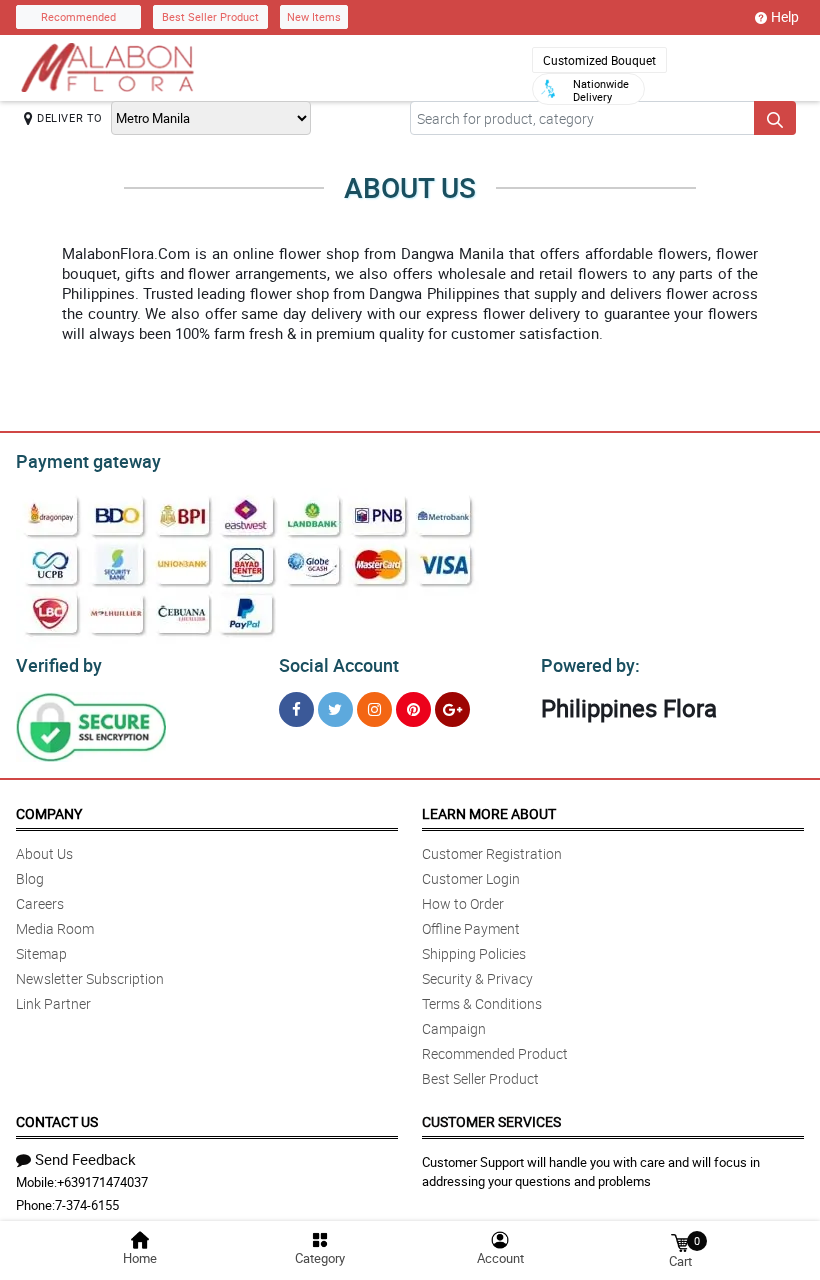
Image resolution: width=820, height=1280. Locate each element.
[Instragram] (374, 709)
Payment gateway (88, 461)
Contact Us (57, 1121)
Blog (30, 878)
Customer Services (491, 1121)
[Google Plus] (452, 709)
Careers (40, 903)
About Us (44, 853)
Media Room (55, 928)
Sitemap (41, 953)
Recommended (78, 16)
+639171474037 (102, 1182)
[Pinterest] (413, 709)
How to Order (463, 903)
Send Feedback (85, 1159)
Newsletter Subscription (90, 978)
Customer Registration (492, 853)
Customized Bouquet (599, 60)
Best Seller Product (210, 16)
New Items (314, 16)
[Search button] (775, 118)
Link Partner (53, 1003)
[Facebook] (296, 709)
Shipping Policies (474, 953)
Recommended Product (495, 1053)
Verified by (59, 665)
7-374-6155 (87, 1205)
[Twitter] (335, 709)
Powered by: (590, 665)
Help (785, 16)
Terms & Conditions (482, 1003)
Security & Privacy (477, 978)
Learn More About (489, 813)
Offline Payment (471, 928)
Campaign (454, 1028)
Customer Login (471, 878)
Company (49, 813)
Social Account (339, 665)
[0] (680, 1241)
